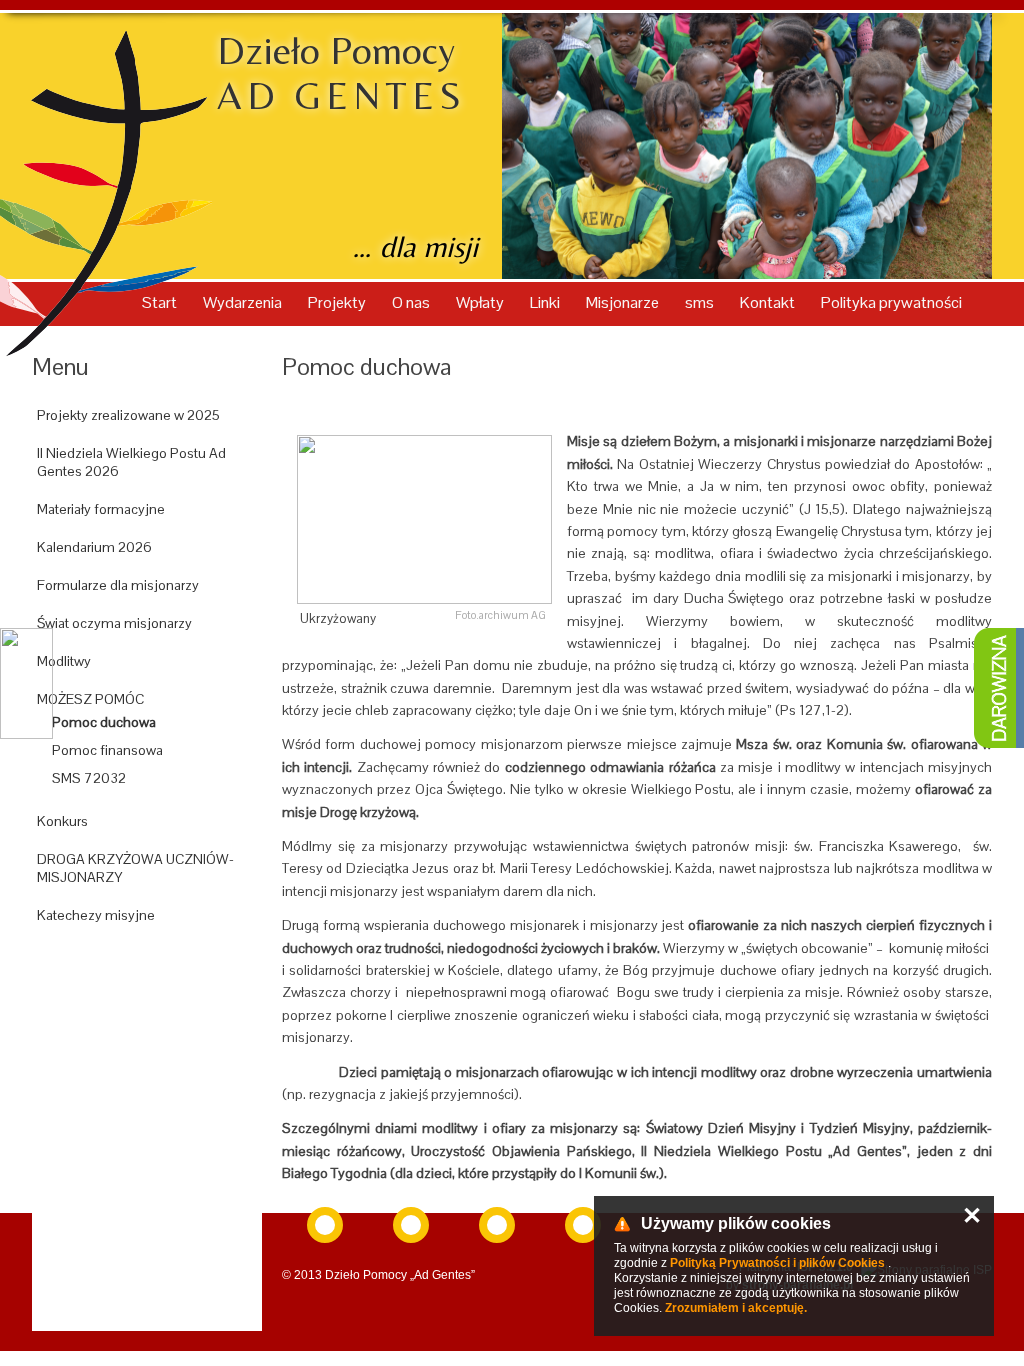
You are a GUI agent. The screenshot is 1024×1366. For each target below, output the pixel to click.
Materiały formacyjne (101, 509)
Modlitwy (64, 661)
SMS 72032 (89, 778)
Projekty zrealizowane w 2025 (128, 415)
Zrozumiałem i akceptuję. (736, 1308)
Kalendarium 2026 (94, 547)
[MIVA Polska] (497, 1225)
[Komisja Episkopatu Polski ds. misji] (325, 1225)
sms (701, 302)
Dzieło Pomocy (341, 73)
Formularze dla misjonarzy (118, 585)
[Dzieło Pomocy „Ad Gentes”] (411, 1225)
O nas (412, 302)
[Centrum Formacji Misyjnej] (583, 1225)
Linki (546, 302)
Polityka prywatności (891, 302)
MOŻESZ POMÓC (90, 699)
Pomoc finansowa (107, 750)
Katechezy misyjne (96, 915)
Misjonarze (624, 302)
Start (161, 302)
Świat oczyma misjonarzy (114, 623)
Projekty (338, 302)
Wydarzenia (244, 302)
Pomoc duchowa (104, 722)
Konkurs (62, 821)
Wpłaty (481, 302)
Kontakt (769, 302)
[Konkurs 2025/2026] (147, 961)
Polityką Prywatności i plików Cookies (777, 1263)
